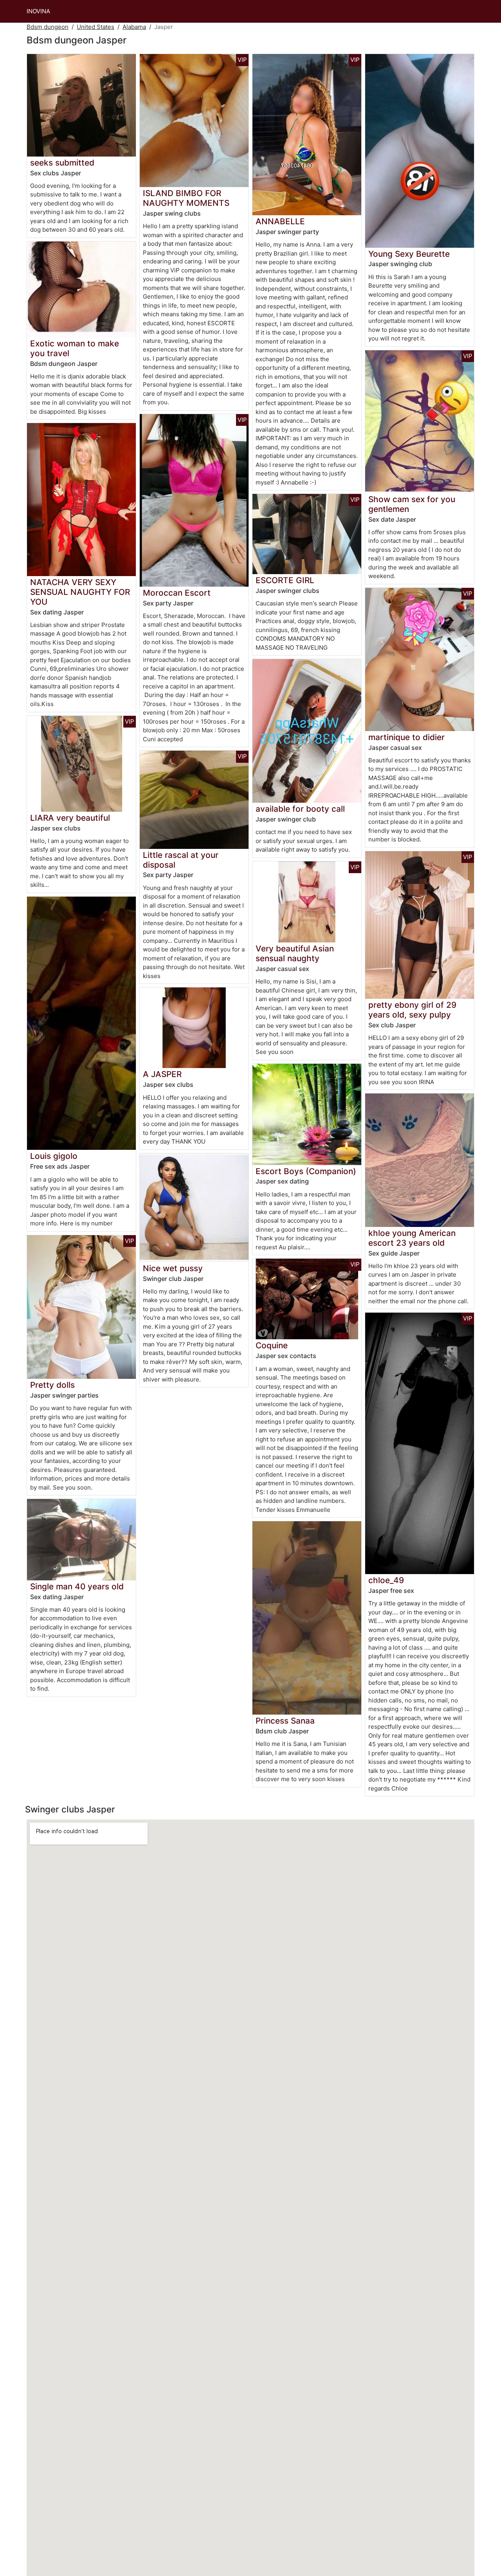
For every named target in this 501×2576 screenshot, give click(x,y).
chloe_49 (386, 1580)
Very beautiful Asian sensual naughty (295, 953)
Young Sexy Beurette (409, 254)
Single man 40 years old (77, 1586)
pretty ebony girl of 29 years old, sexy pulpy (412, 1010)
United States (96, 27)
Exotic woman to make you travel (75, 348)
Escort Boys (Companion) (306, 1171)
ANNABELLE (280, 221)
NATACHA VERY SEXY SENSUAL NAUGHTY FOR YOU (80, 592)
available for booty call (300, 809)
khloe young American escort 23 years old (412, 1238)
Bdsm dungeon (48, 27)
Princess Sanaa (285, 1721)
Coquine (272, 1345)
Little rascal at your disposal (181, 860)
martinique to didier (406, 737)
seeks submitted (62, 163)
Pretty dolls (52, 1385)
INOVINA (38, 11)
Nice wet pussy (173, 1268)
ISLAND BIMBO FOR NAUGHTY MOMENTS (186, 198)
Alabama (134, 27)
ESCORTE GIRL (285, 580)
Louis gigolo (54, 1156)
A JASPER (162, 1074)
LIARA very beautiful (70, 818)
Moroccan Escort (177, 593)
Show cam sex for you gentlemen (412, 504)
